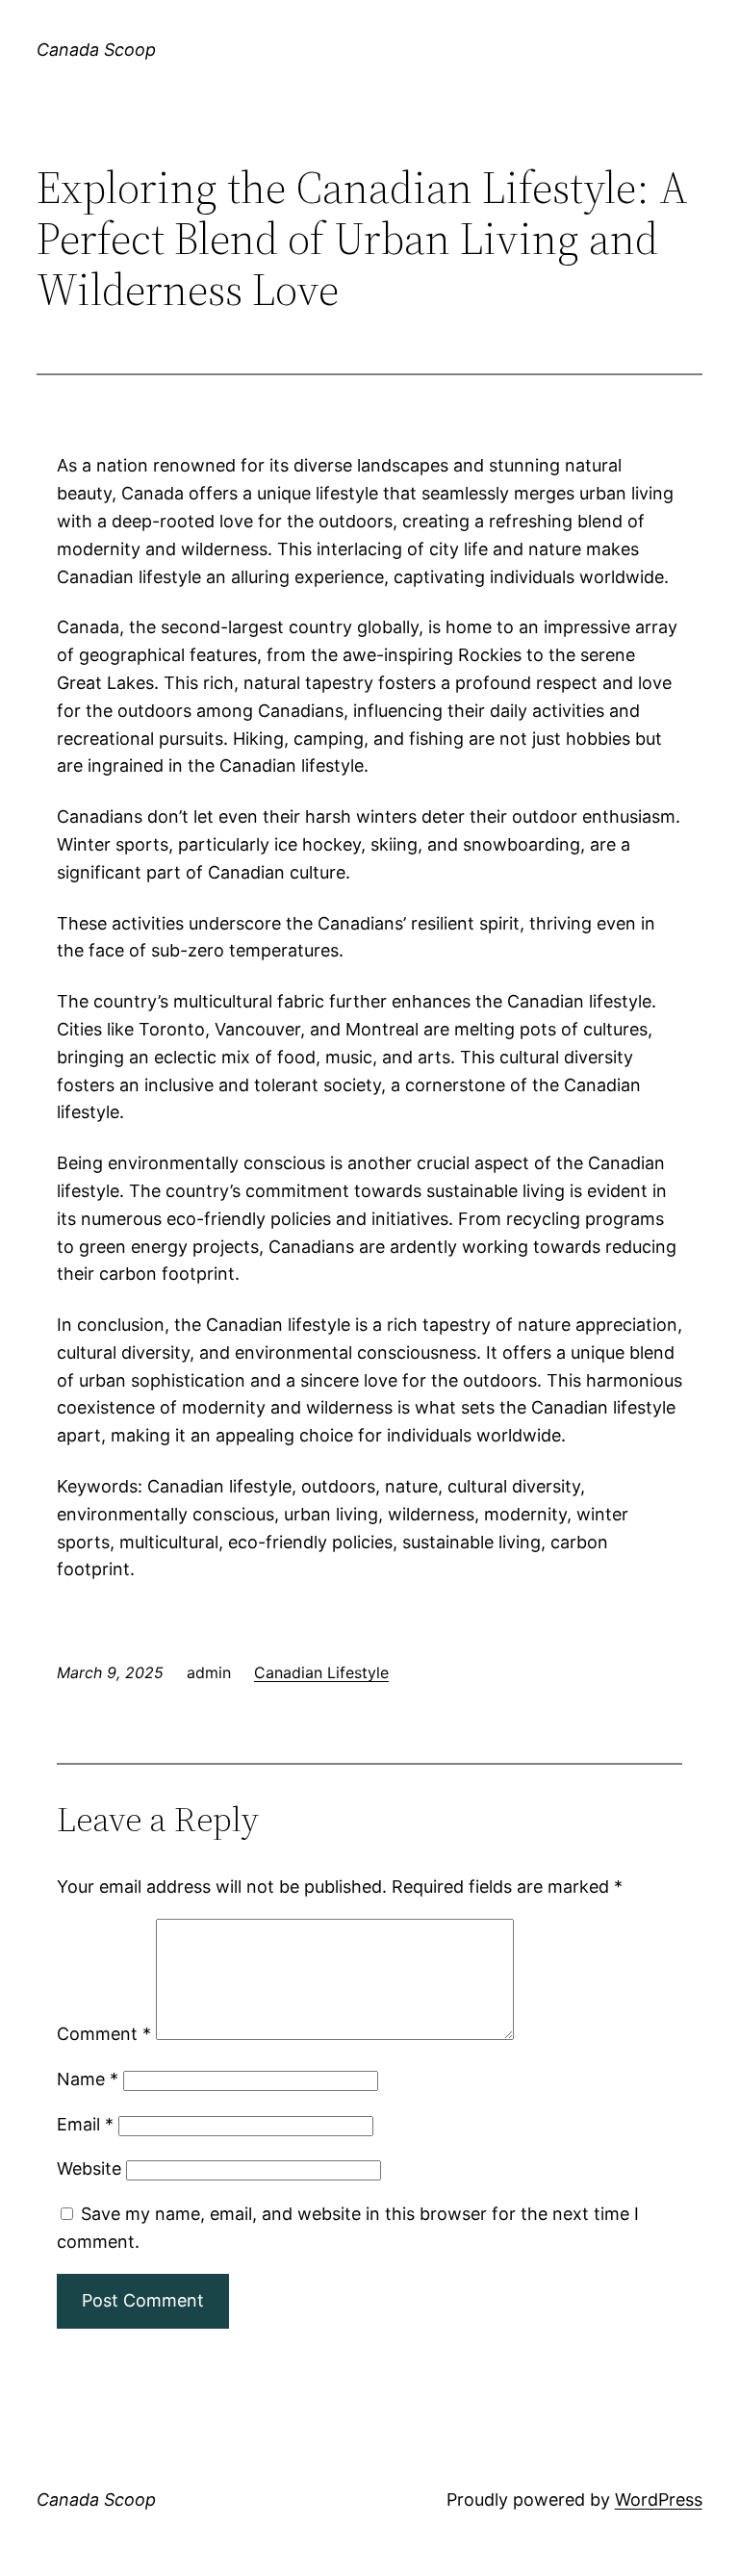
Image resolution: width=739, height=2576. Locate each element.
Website (89, 2168)
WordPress (659, 2499)
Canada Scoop (96, 50)
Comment (104, 2034)
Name (88, 2079)
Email (85, 2124)
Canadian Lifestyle (321, 1672)
